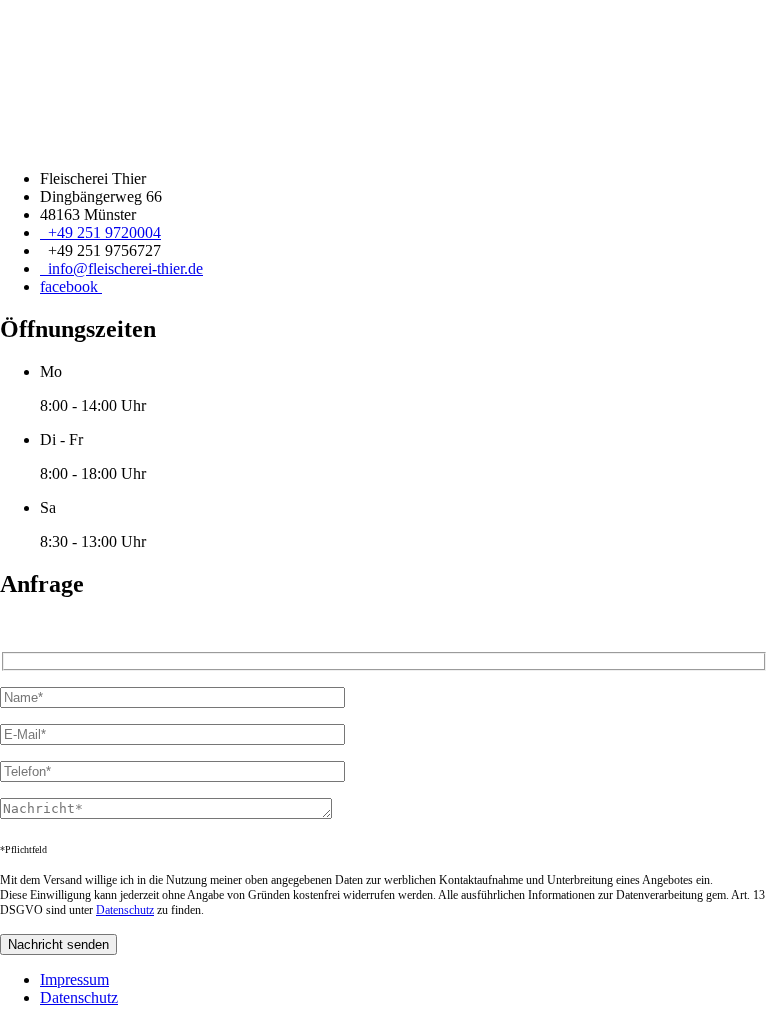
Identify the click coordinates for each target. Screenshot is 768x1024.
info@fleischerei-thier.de (121, 268)
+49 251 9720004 (100, 232)
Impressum (74, 979)
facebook (71, 286)
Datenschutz (125, 910)
